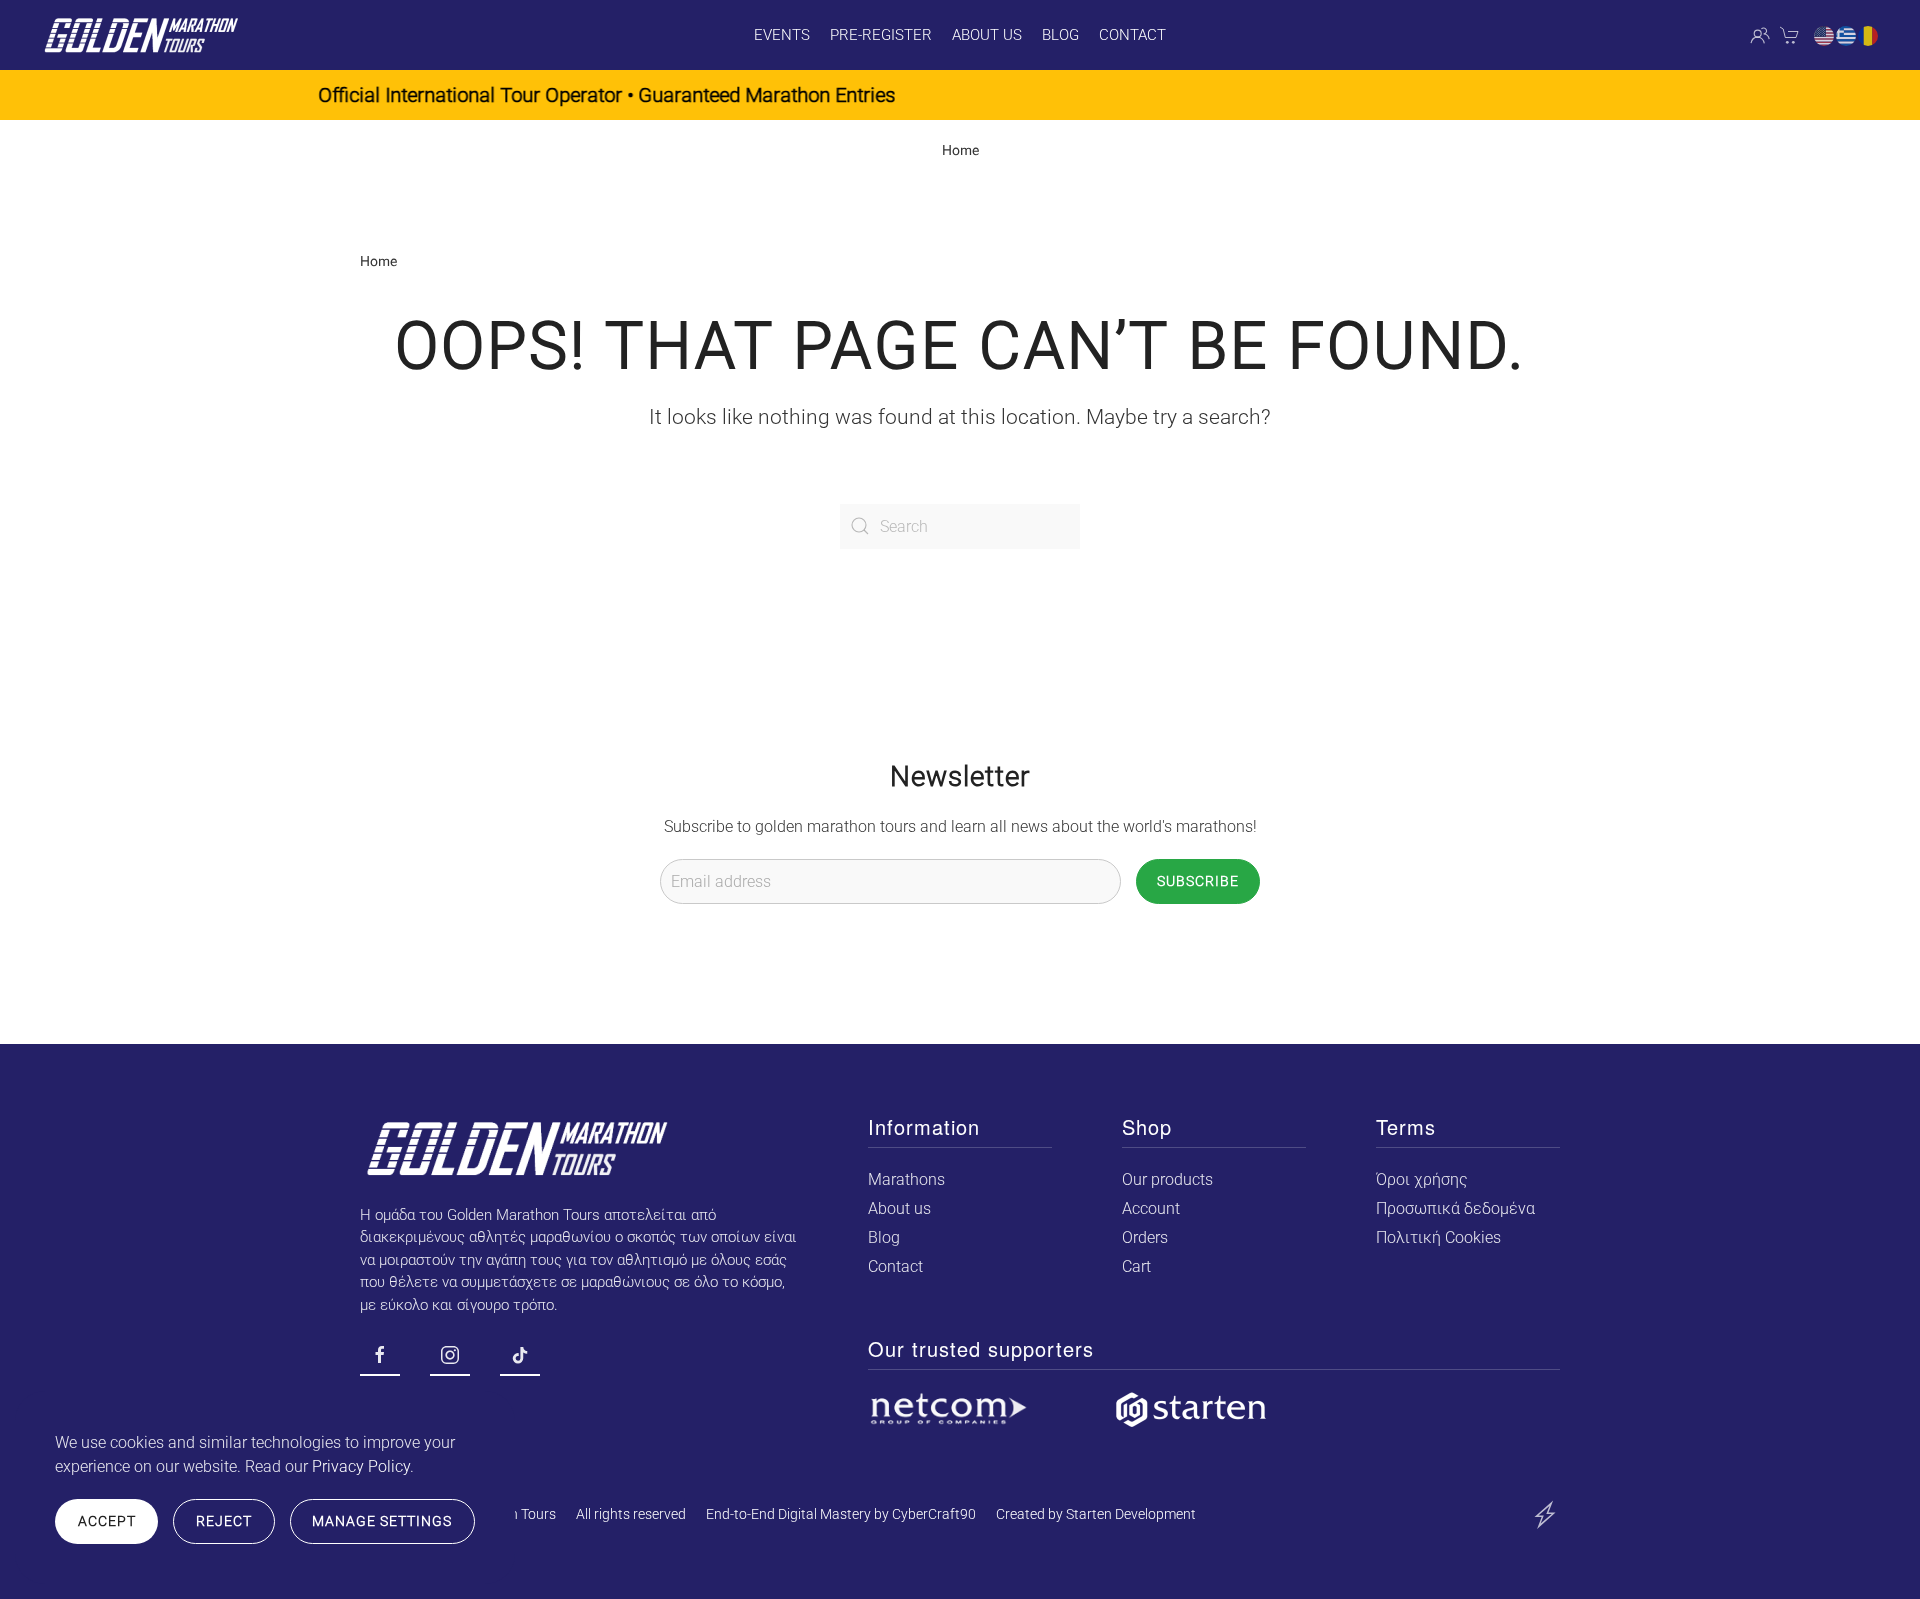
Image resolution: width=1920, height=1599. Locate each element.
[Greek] (1847, 35)
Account (1151, 1208)
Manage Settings (382, 1521)
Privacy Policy (361, 1466)
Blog (884, 1237)
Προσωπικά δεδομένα (1455, 1208)
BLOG (1060, 35)
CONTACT (1132, 35)
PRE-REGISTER (881, 35)
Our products (1167, 1179)
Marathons (906, 1179)
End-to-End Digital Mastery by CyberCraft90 (841, 1514)
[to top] (1545, 1513)
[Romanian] (1869, 35)
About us (899, 1208)
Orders (1145, 1237)
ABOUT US (987, 35)
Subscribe (1198, 881)
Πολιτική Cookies (1438, 1237)
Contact (895, 1266)
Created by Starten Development (1096, 1514)
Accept (107, 1521)
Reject (224, 1521)
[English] (1825, 35)
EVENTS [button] (782, 35)
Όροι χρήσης (1422, 1179)
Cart (1136, 1266)
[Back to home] (140, 35)
